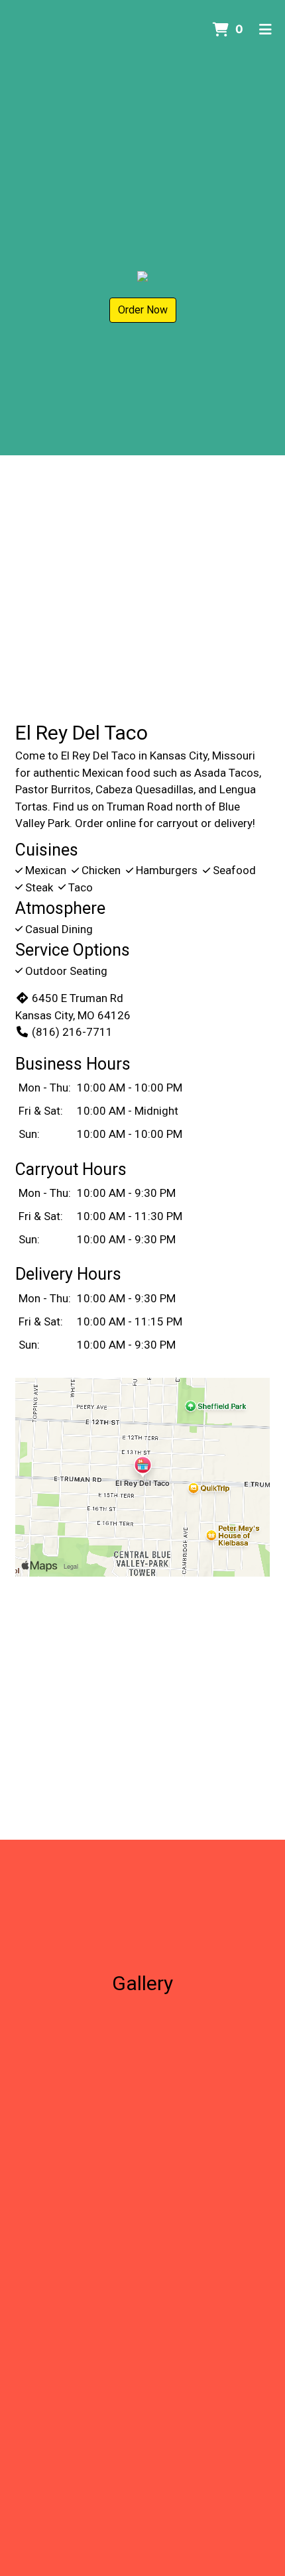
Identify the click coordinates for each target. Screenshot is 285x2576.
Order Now (143, 310)
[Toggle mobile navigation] (265, 30)
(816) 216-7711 (72, 1032)
